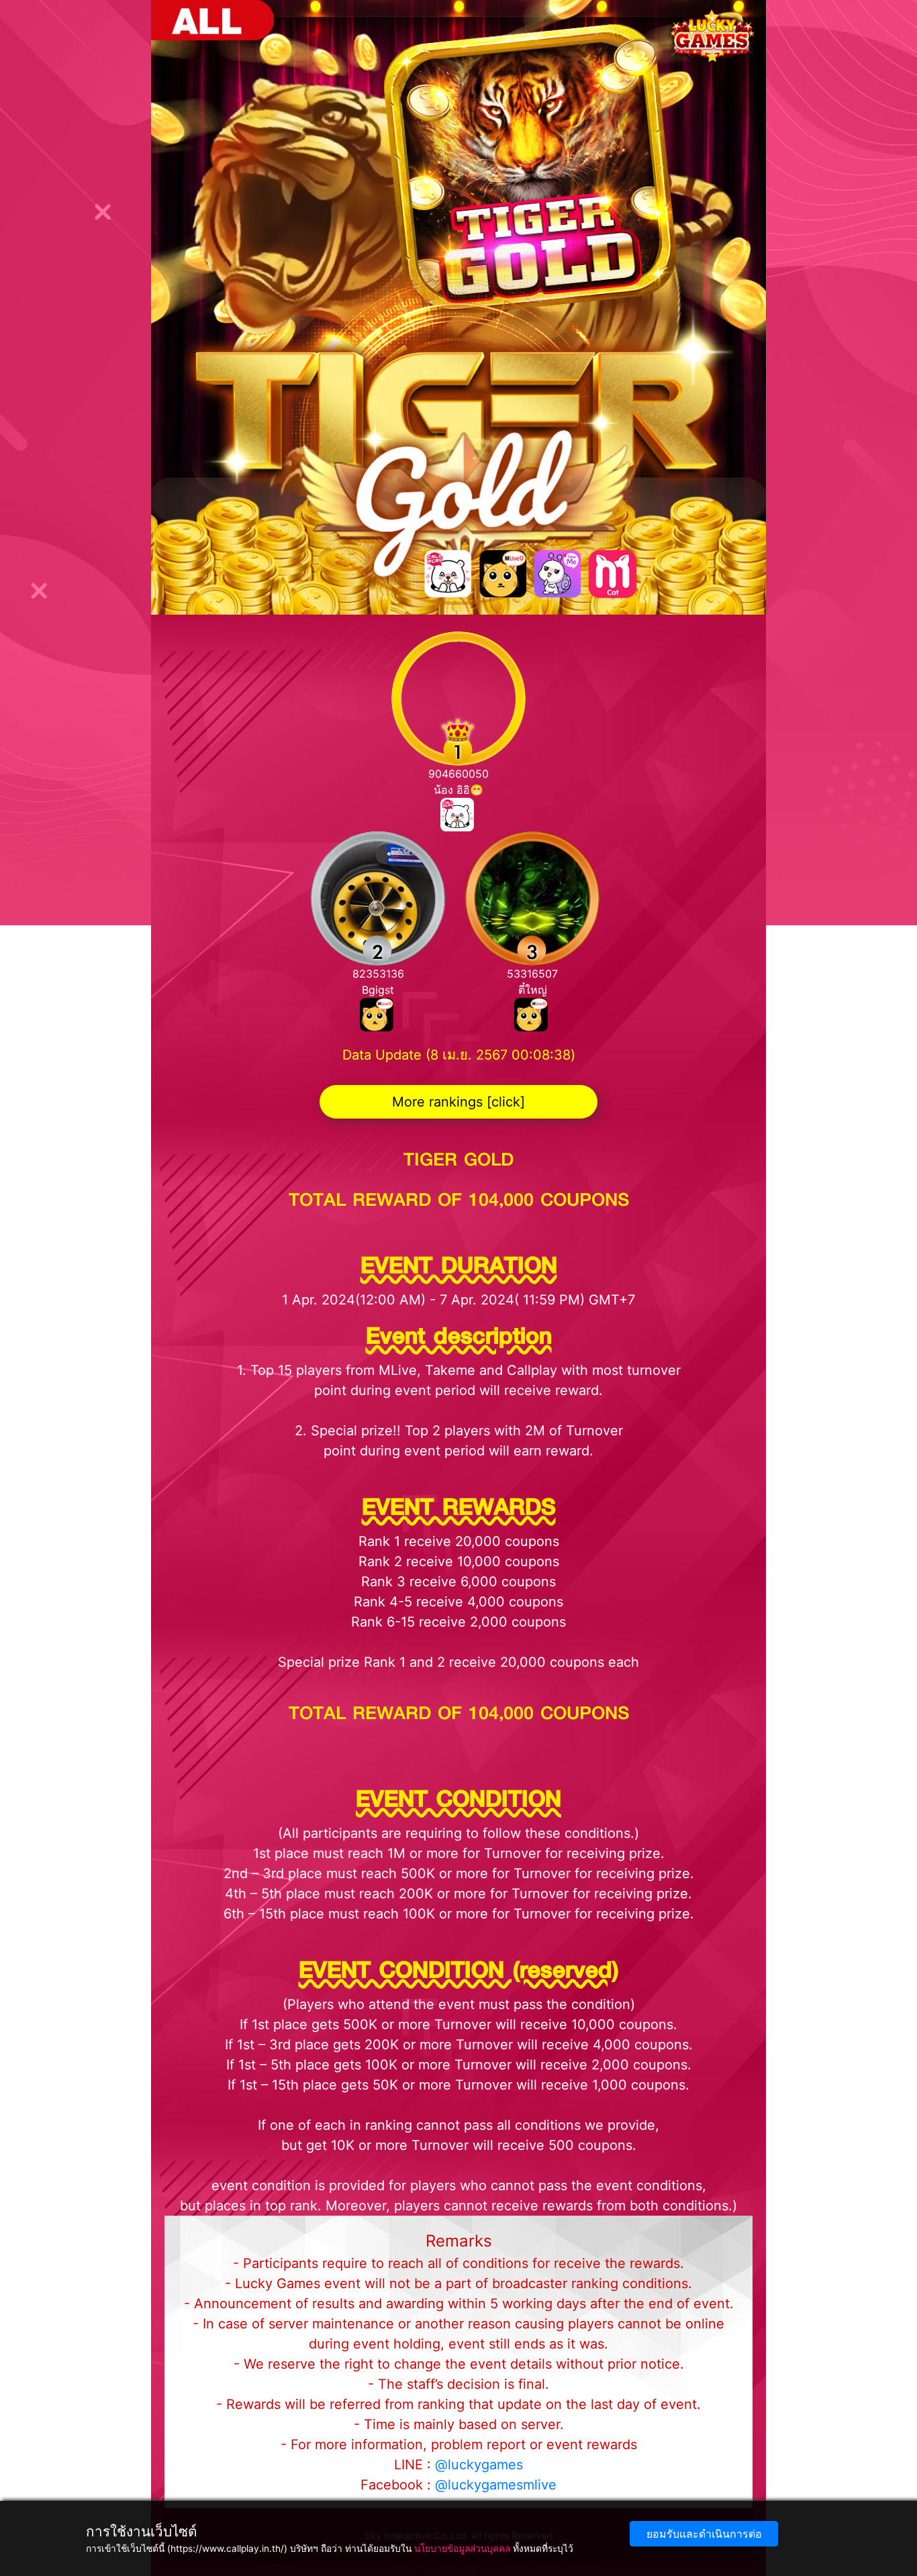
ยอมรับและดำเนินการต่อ (704, 2534)
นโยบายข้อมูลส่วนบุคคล (462, 2548)
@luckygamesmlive (496, 2485)
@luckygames (479, 2465)
